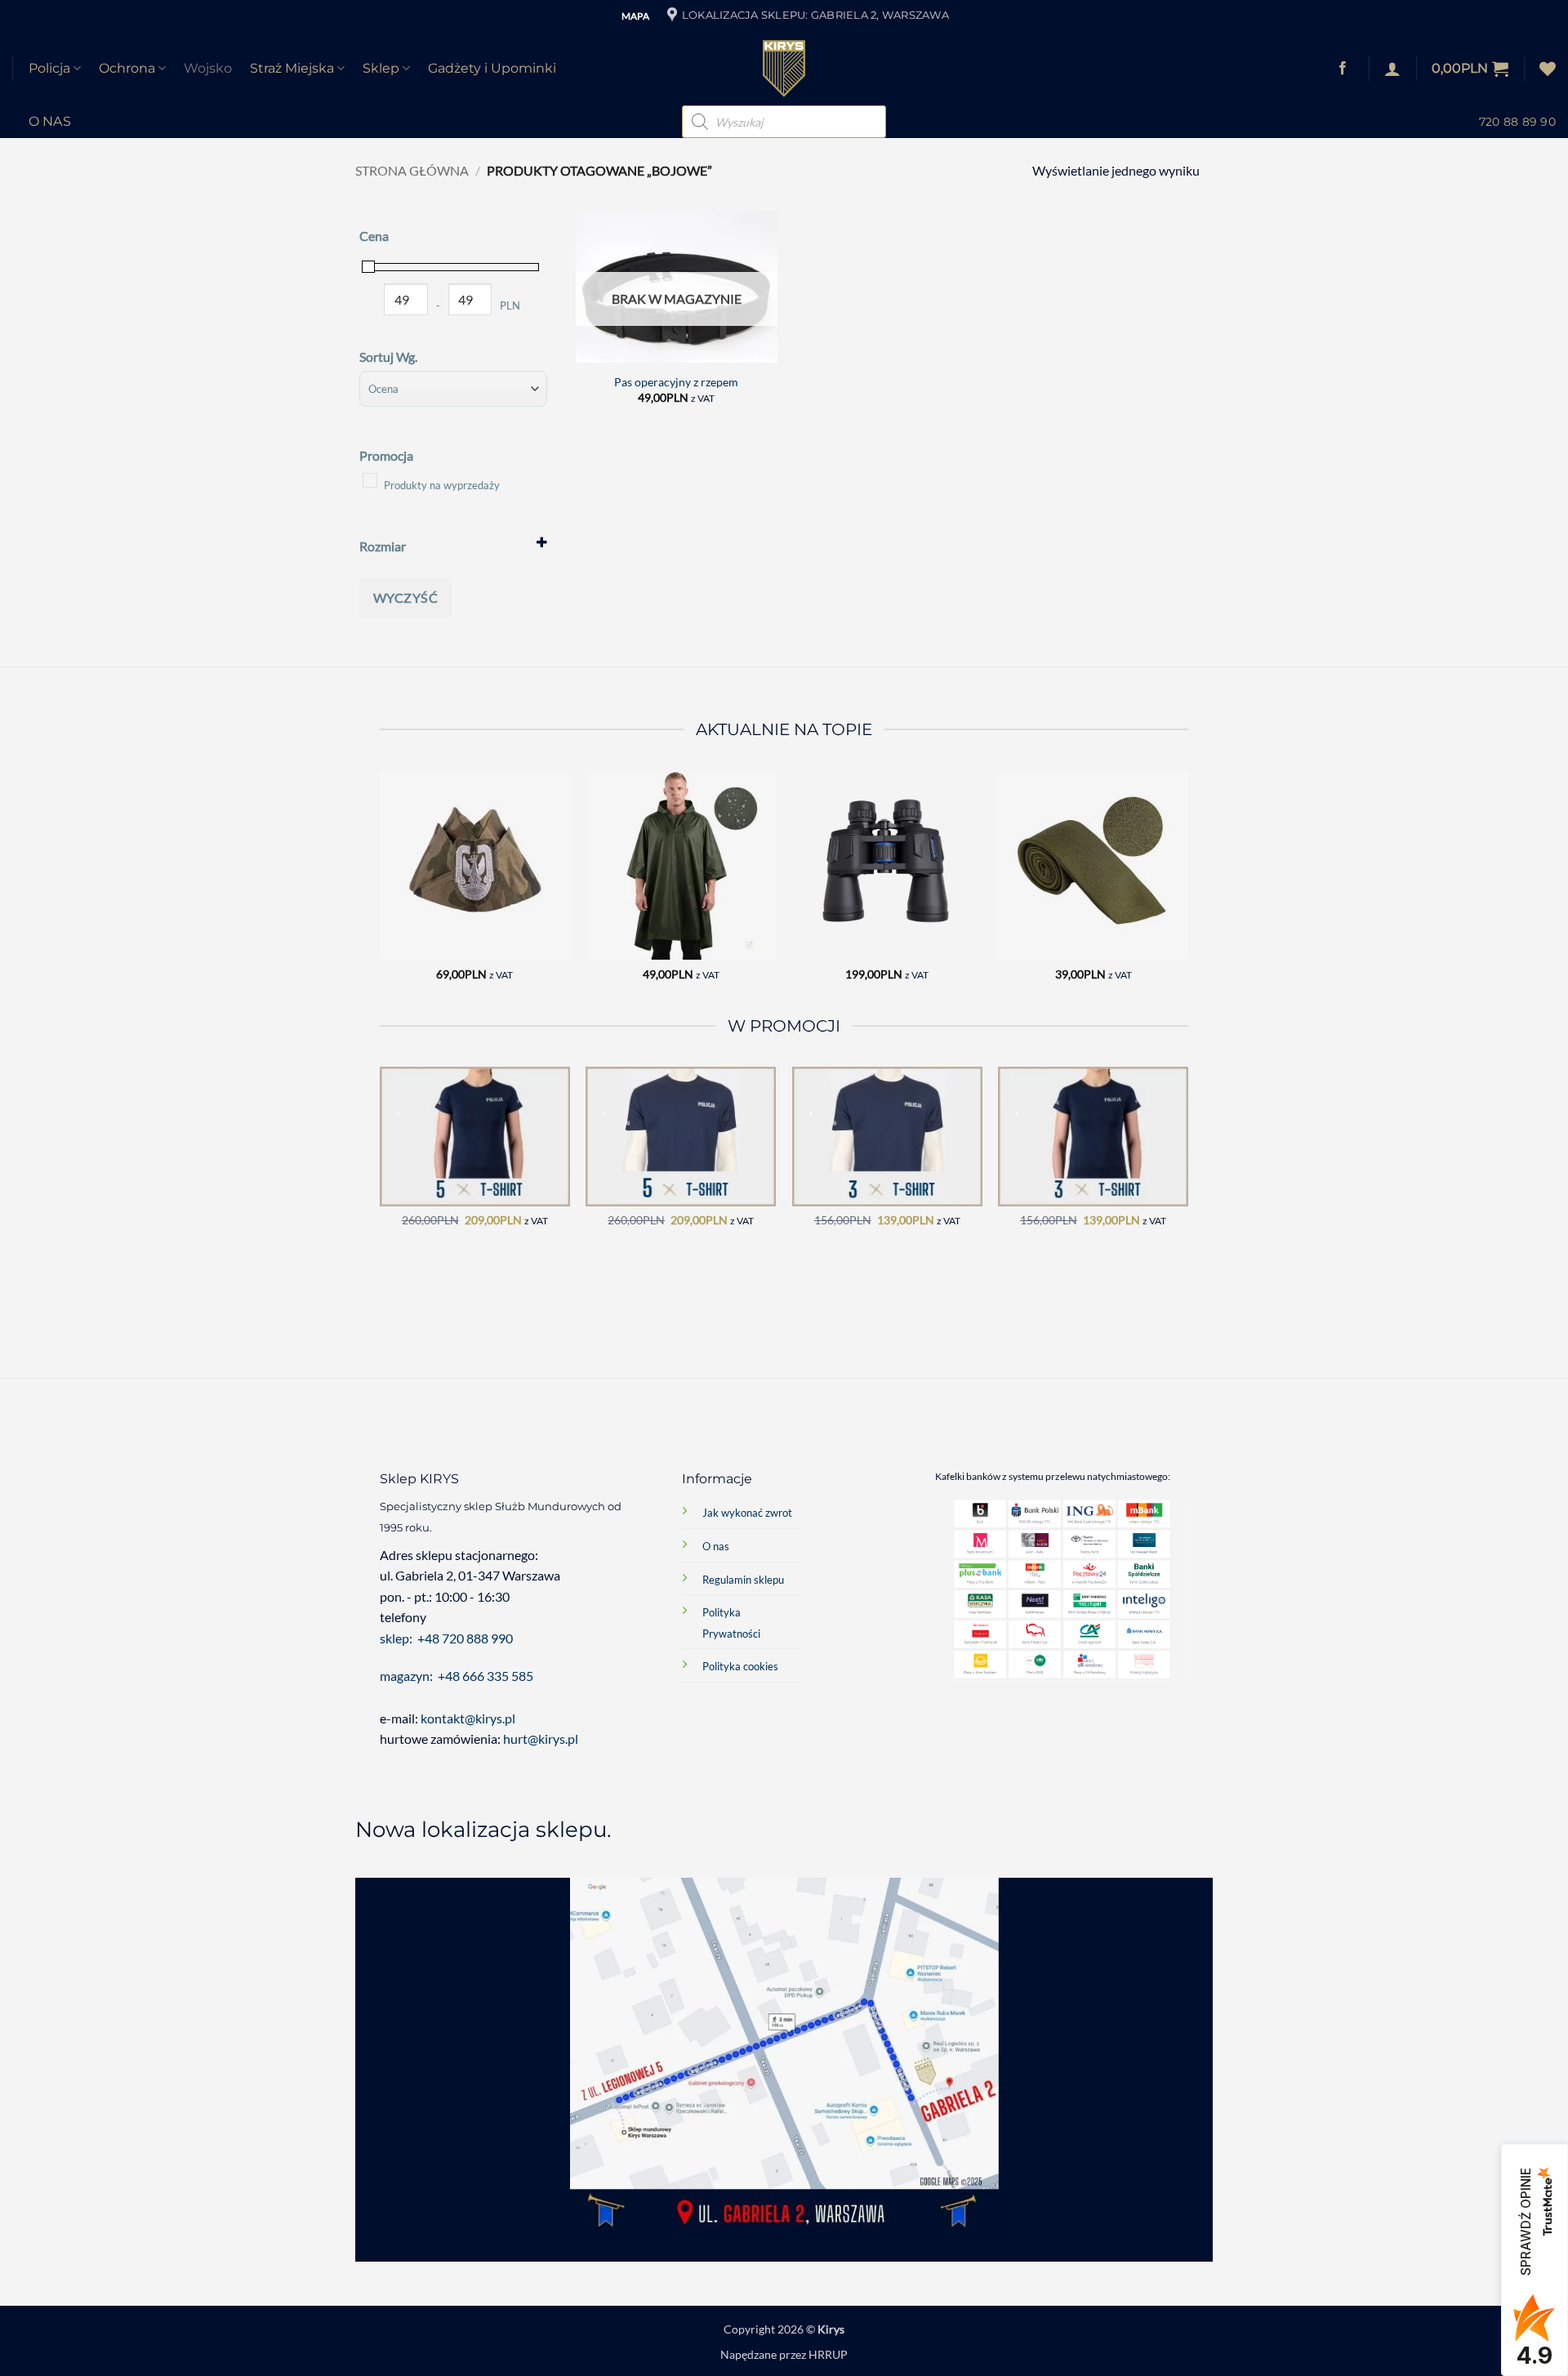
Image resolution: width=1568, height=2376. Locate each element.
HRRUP (828, 2354)
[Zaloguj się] (1392, 69)
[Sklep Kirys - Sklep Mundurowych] (784, 69)
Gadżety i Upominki (492, 68)
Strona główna (412, 170)
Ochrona (127, 68)
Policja (49, 68)
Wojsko (208, 68)
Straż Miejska (292, 68)
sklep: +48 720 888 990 (446, 1638)
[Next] (1187, 890)
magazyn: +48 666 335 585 (457, 1676)
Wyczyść (405, 597)
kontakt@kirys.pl (469, 1718)
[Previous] (381, 890)
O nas (50, 121)
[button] (1470, 69)
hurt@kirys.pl (541, 1739)
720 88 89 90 (1517, 122)
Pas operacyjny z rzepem (676, 382)
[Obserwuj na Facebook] (1343, 69)
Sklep (381, 68)
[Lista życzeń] (1548, 69)
